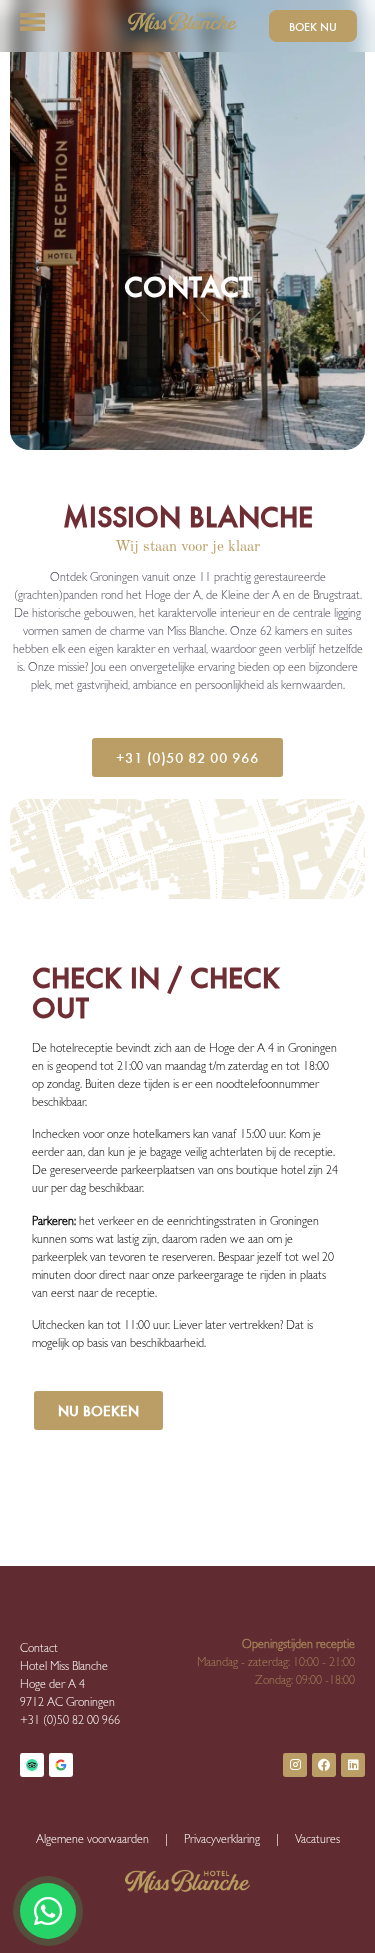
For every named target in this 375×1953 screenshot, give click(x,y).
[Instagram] (295, 1765)
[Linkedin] (353, 1765)
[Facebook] (324, 1765)
